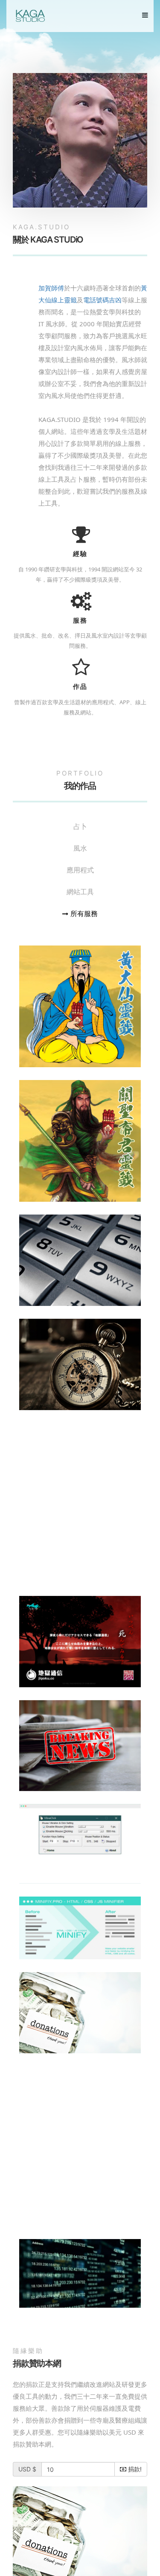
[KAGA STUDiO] (30, 16)
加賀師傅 (51, 288)
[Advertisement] (80, 1503)
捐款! (134, 2469)
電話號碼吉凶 (102, 300)
